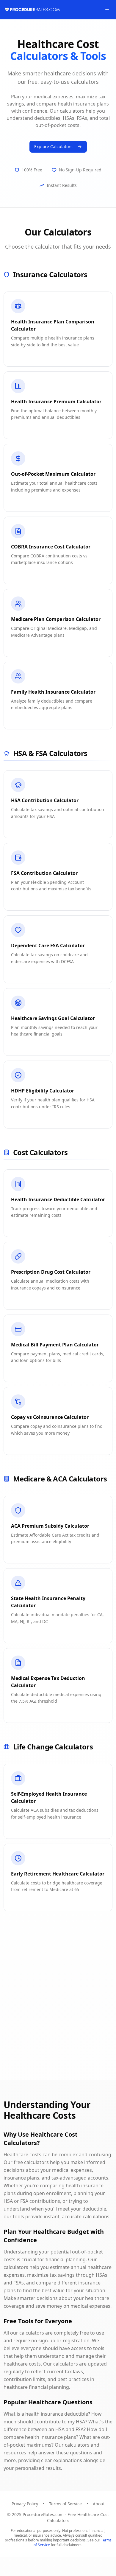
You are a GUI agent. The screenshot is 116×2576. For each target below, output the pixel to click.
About (99, 2504)
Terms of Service (65, 2504)
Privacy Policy (25, 2504)
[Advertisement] (58, 2005)
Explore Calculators (53, 147)
